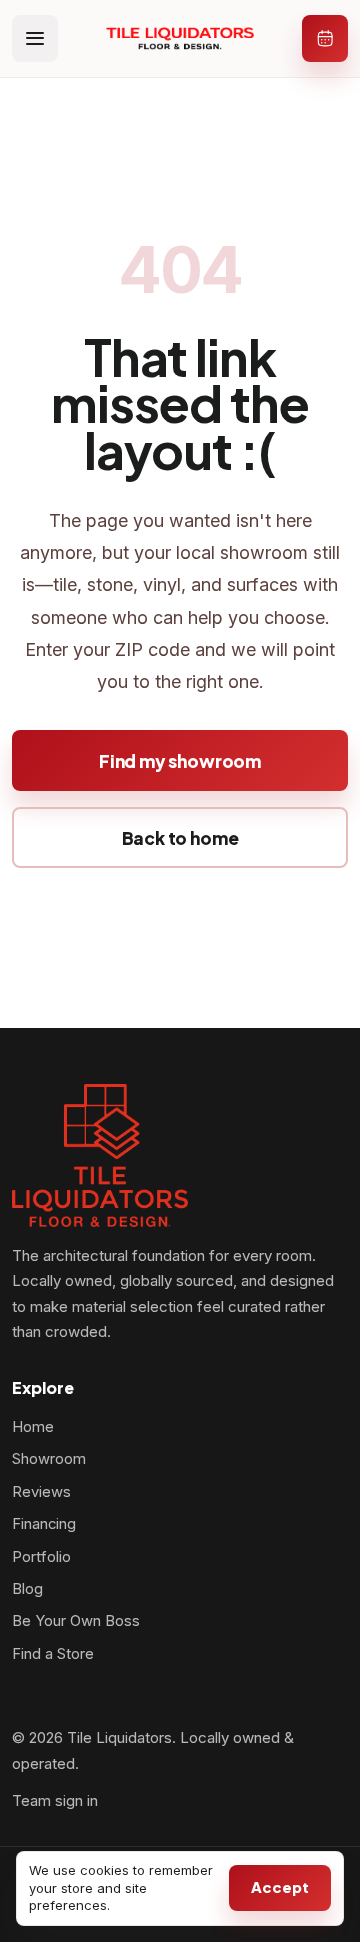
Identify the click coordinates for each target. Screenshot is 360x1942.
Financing (44, 1524)
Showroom (49, 1459)
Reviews (41, 1492)
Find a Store (53, 1654)
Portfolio (41, 1557)
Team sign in (55, 1801)
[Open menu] (35, 38)
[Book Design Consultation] (325, 38)
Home (33, 1427)
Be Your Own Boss (76, 1621)
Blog (27, 1589)
